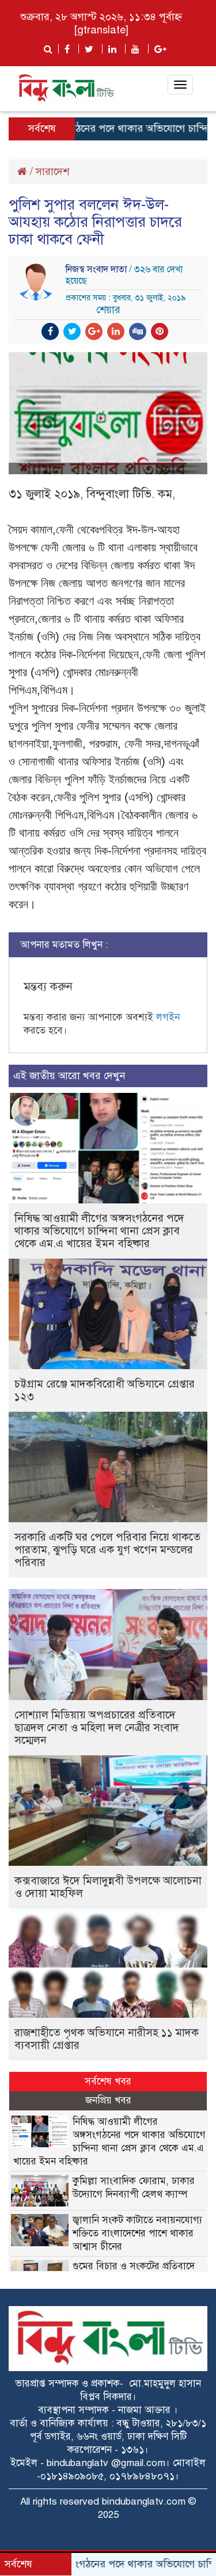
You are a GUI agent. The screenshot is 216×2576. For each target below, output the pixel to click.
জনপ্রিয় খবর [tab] (108, 2100)
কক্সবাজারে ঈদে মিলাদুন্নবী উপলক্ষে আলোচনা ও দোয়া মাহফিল (108, 1887)
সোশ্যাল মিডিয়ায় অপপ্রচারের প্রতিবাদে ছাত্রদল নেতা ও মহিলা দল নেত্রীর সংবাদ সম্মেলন (97, 1727)
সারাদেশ (52, 172)
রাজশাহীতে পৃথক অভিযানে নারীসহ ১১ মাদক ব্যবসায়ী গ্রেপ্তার (107, 2039)
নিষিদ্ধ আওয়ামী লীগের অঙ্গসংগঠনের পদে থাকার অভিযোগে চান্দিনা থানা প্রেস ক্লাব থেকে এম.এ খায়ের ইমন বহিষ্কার (99, 1231)
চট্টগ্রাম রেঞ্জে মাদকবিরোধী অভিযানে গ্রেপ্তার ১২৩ (105, 1390)
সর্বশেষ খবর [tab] (108, 2081)
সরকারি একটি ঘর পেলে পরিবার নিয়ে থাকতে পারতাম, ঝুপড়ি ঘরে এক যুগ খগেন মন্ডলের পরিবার (107, 1550)
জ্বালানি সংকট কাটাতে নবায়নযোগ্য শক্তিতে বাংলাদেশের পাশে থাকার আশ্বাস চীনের (137, 2233)
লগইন (168, 1017)
